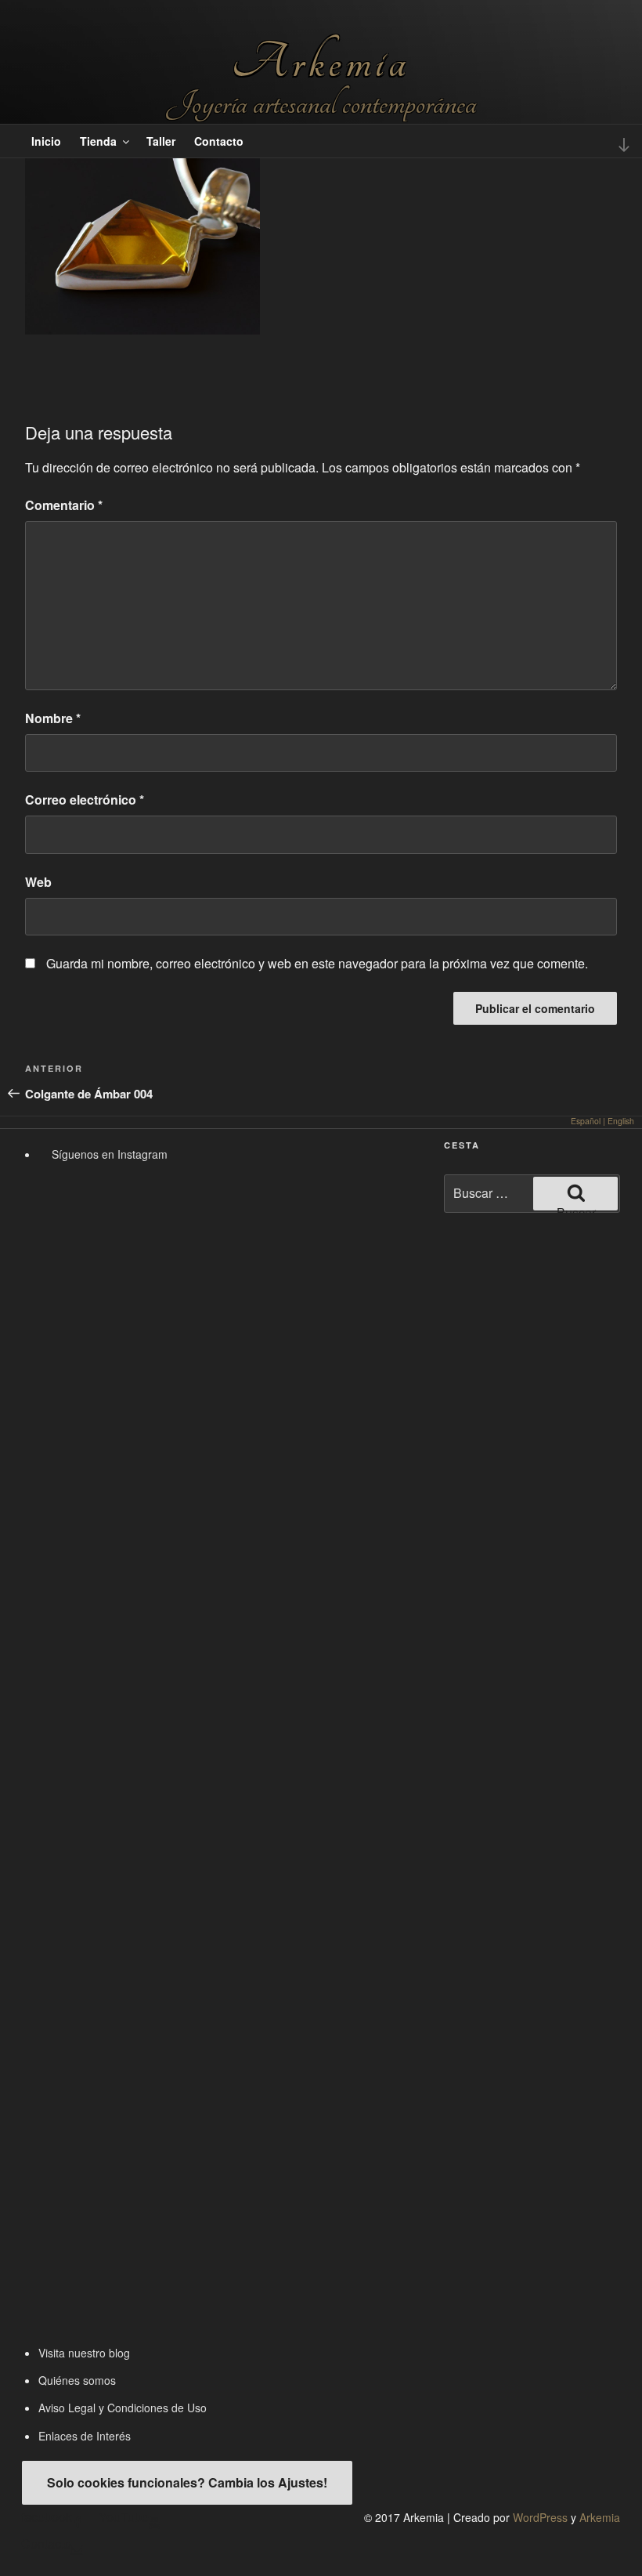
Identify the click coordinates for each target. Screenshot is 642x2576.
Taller (161, 141)
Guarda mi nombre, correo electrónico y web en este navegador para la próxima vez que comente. (317, 963)
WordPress (540, 2517)
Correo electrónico (85, 800)
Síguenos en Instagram (108, 1154)
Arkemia (321, 62)
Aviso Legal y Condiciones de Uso (123, 2408)
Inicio (46, 141)
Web (38, 882)
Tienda (98, 141)
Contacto (219, 141)
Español (586, 1121)
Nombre (53, 718)
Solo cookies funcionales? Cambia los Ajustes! (187, 2482)
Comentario (64, 505)
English (621, 1121)
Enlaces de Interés (85, 2436)
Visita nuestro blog (84, 2353)
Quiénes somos (77, 2380)
